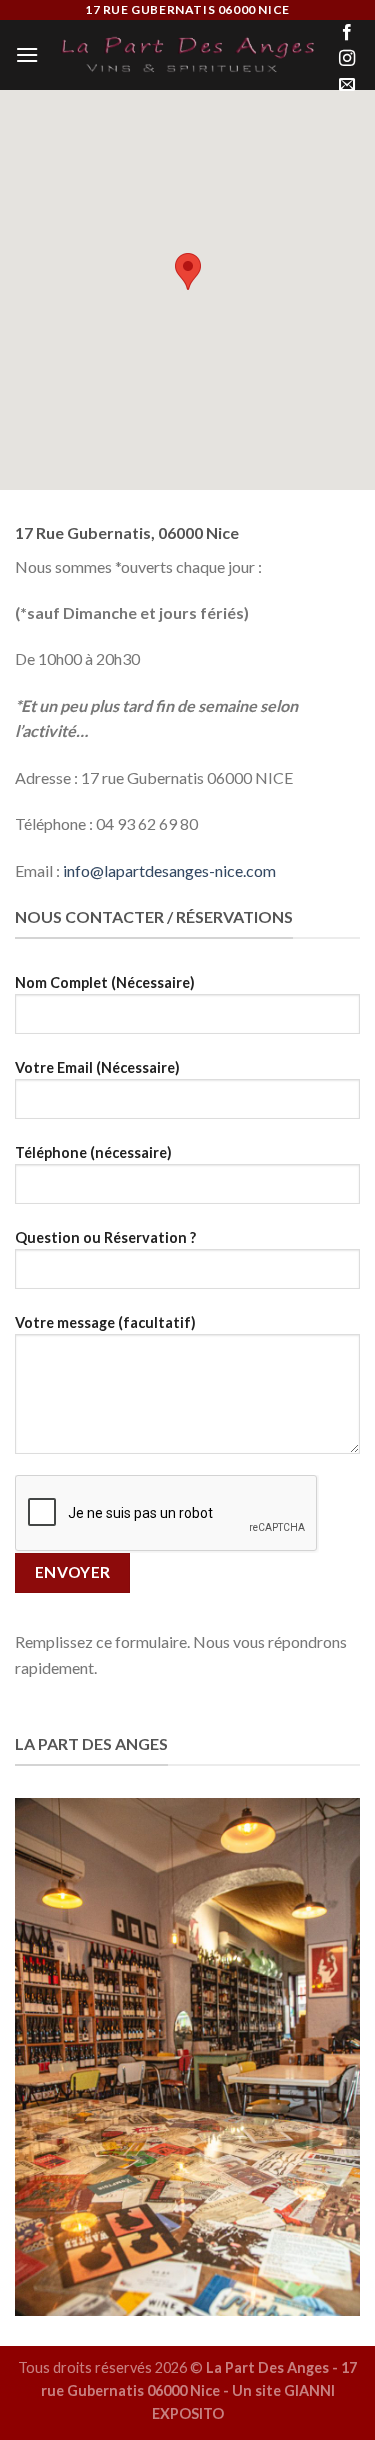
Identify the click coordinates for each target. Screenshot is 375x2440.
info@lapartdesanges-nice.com (169, 870)
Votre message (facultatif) (105, 1322)
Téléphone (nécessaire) (93, 1152)
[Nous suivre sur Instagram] (347, 59)
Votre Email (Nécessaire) (97, 1067)
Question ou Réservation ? (105, 1237)
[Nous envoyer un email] (347, 85)
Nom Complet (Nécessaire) (105, 982)
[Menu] (27, 54)
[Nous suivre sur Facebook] (347, 33)
